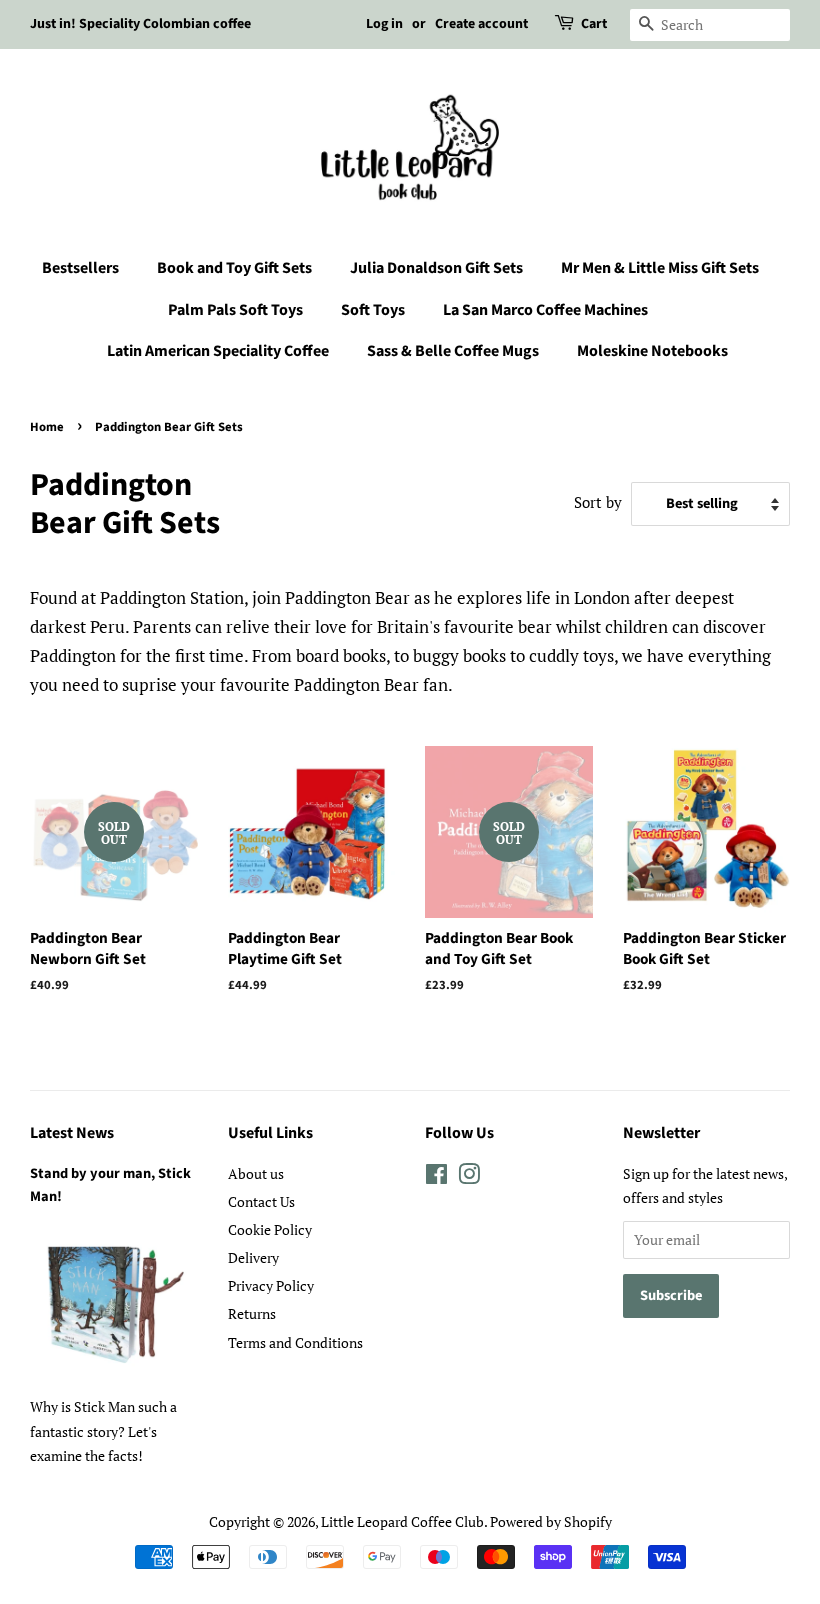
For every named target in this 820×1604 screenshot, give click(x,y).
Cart (594, 24)
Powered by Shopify (551, 1521)
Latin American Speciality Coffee (218, 351)
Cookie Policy (270, 1229)
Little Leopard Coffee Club (402, 1521)
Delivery (253, 1257)
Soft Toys (373, 310)
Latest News (72, 1133)
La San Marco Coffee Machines (545, 310)
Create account (481, 24)
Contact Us (261, 1201)
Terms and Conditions (295, 1342)
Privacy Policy (271, 1285)
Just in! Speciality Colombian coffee (140, 24)
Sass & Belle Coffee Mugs (453, 351)
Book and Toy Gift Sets (234, 268)
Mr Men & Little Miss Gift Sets (660, 268)
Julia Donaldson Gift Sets (436, 268)
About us (256, 1173)
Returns (252, 1313)
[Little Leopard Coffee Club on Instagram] (469, 1177)
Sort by (598, 502)
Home (47, 427)
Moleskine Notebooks (652, 351)
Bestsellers (80, 268)
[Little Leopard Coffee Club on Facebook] (436, 1177)
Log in (384, 24)
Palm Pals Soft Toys (235, 310)
